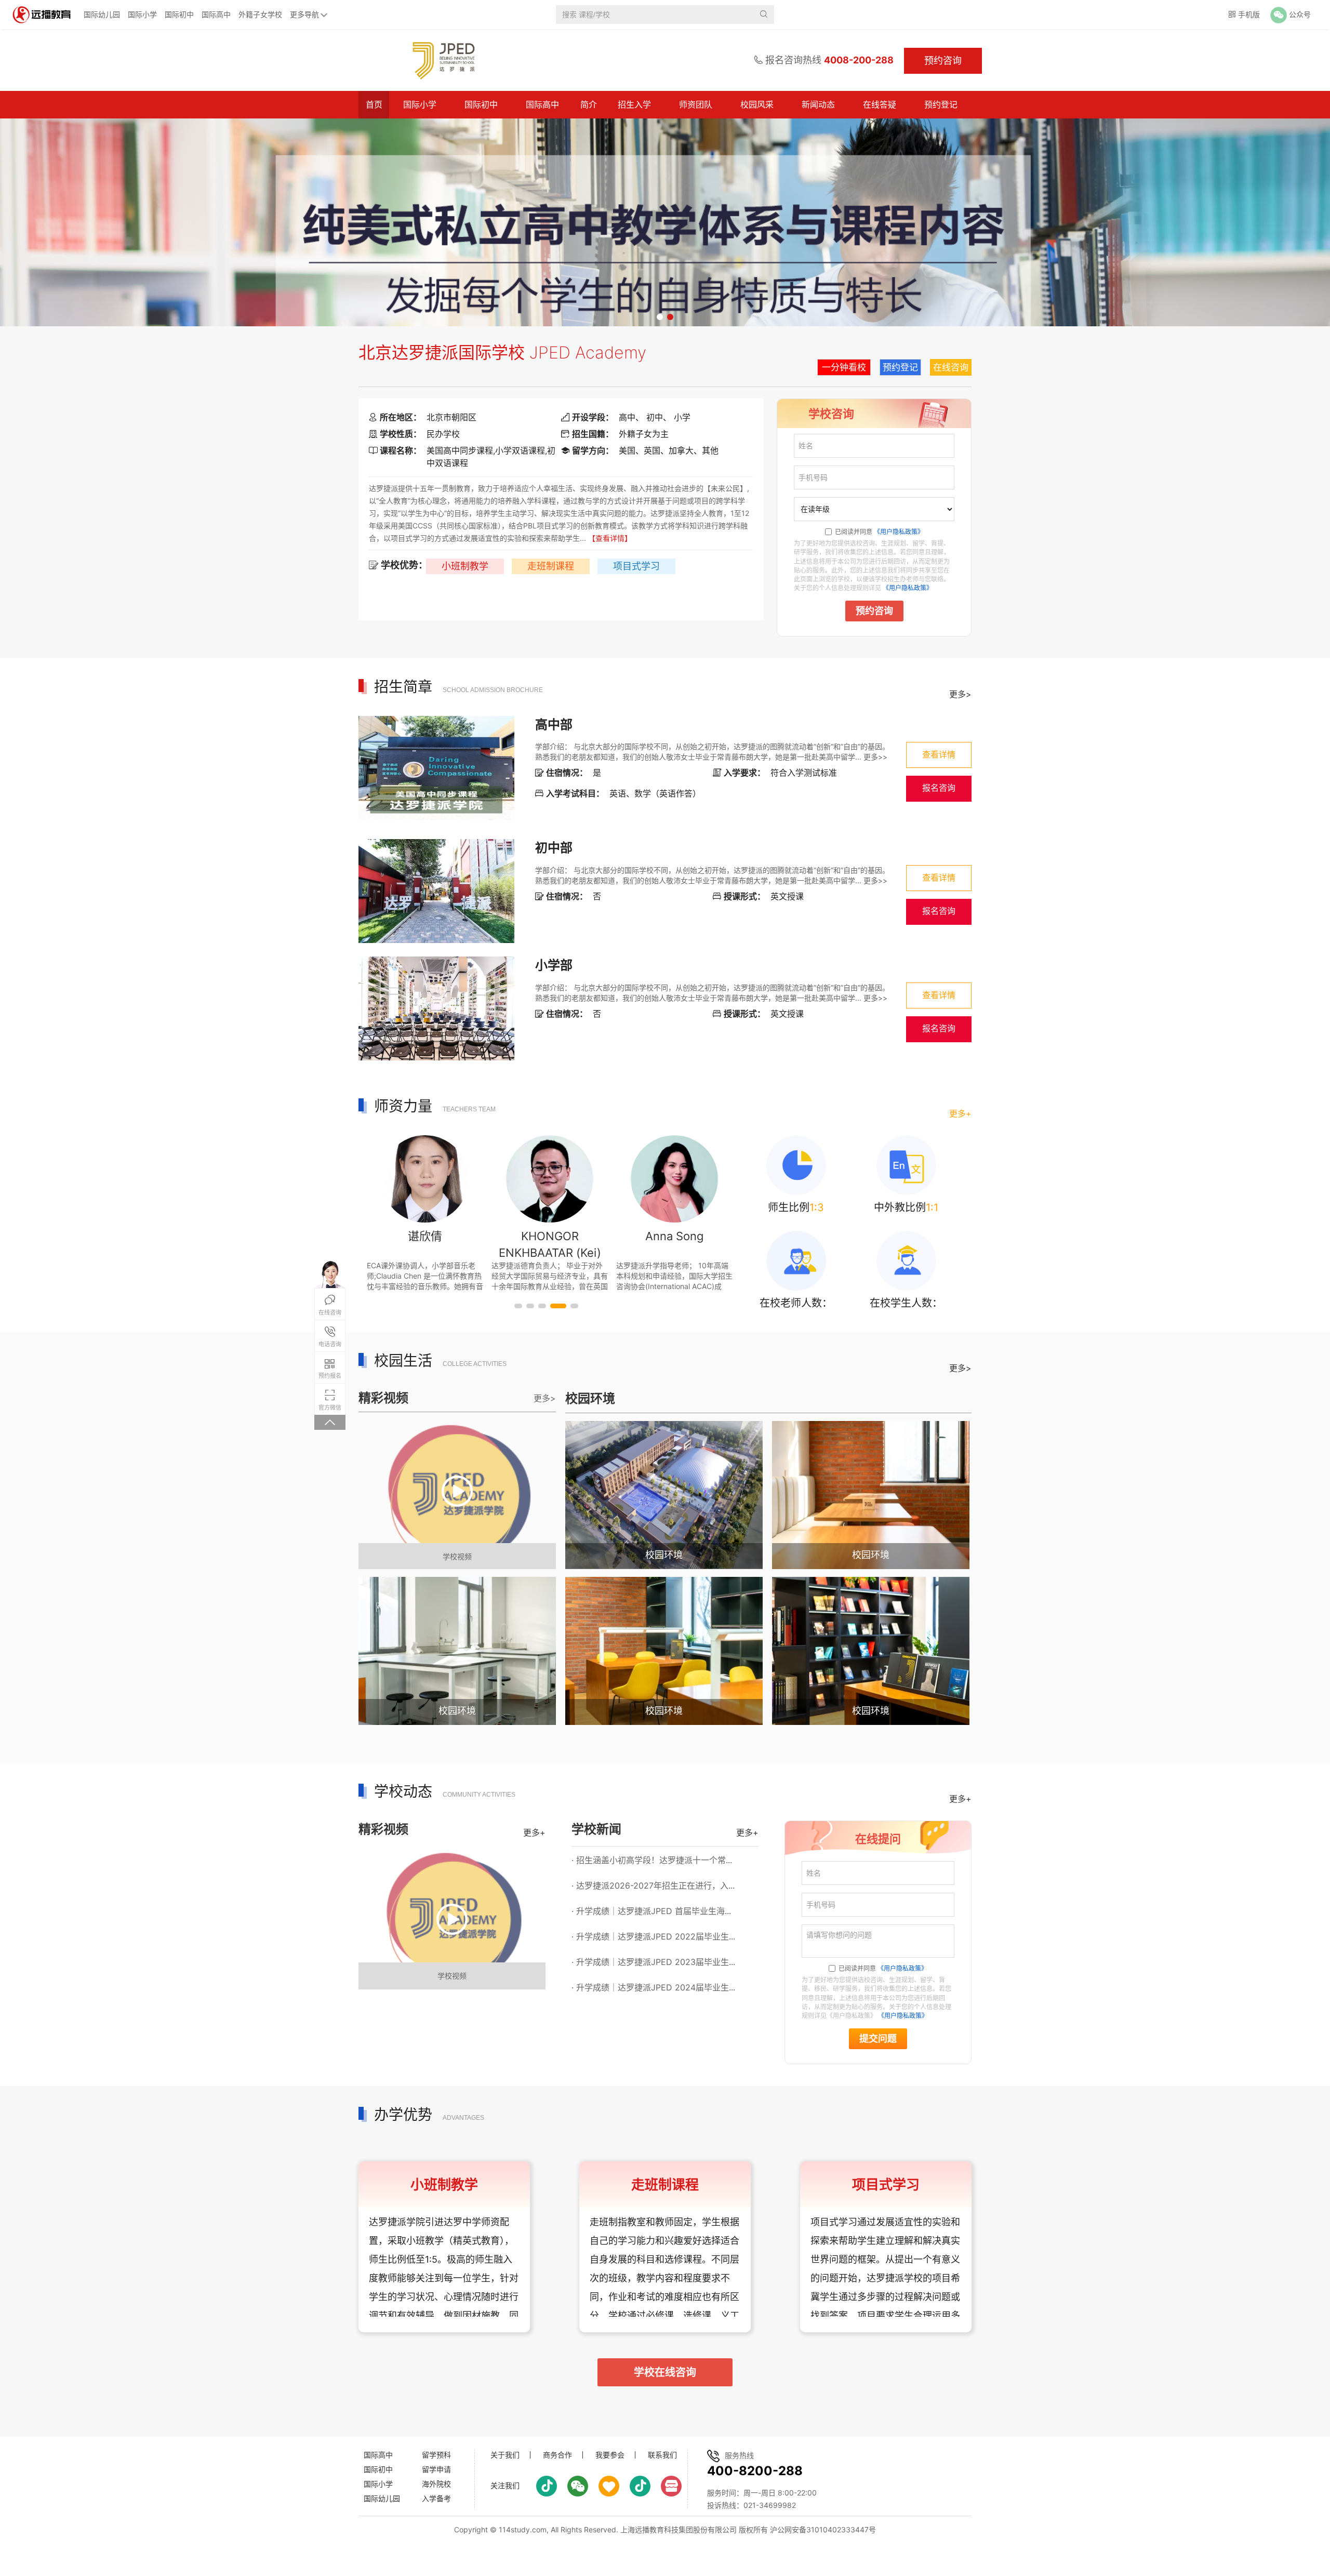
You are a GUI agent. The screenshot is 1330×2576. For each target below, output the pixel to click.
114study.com (523, 2529)
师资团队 (696, 104)
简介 (589, 104)
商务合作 (557, 2455)
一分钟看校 (844, 367)
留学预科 (436, 2455)
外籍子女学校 (260, 14)
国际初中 (179, 14)
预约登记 (941, 104)
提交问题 (878, 2039)
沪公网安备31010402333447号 (823, 2529)
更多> (960, 694)
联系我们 (662, 2455)
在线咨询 (951, 367)
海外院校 (436, 2484)
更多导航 (304, 14)
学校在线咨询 (665, 2372)
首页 (374, 104)
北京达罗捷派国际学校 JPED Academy (502, 353)
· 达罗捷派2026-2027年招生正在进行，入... (653, 1885)
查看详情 (939, 755)
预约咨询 (874, 611)
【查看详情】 (610, 538)
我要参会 (610, 2455)
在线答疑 (880, 104)
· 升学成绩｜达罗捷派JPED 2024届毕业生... (653, 1987)
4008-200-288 (859, 60)
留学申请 (436, 2469)
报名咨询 (939, 788)
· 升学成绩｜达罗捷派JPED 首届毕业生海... (651, 1911)
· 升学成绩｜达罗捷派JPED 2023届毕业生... (653, 1962)
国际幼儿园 (102, 14)
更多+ (960, 1113)
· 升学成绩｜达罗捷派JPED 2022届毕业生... (653, 1936)
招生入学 (634, 104)
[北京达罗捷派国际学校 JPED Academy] (438, 60)
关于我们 (505, 2455)
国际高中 (216, 14)
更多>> (875, 757)
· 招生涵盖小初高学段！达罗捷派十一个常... (652, 1860)
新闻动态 (818, 104)
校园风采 (757, 104)
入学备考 (436, 2498)
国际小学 (142, 14)
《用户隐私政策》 (899, 532)
